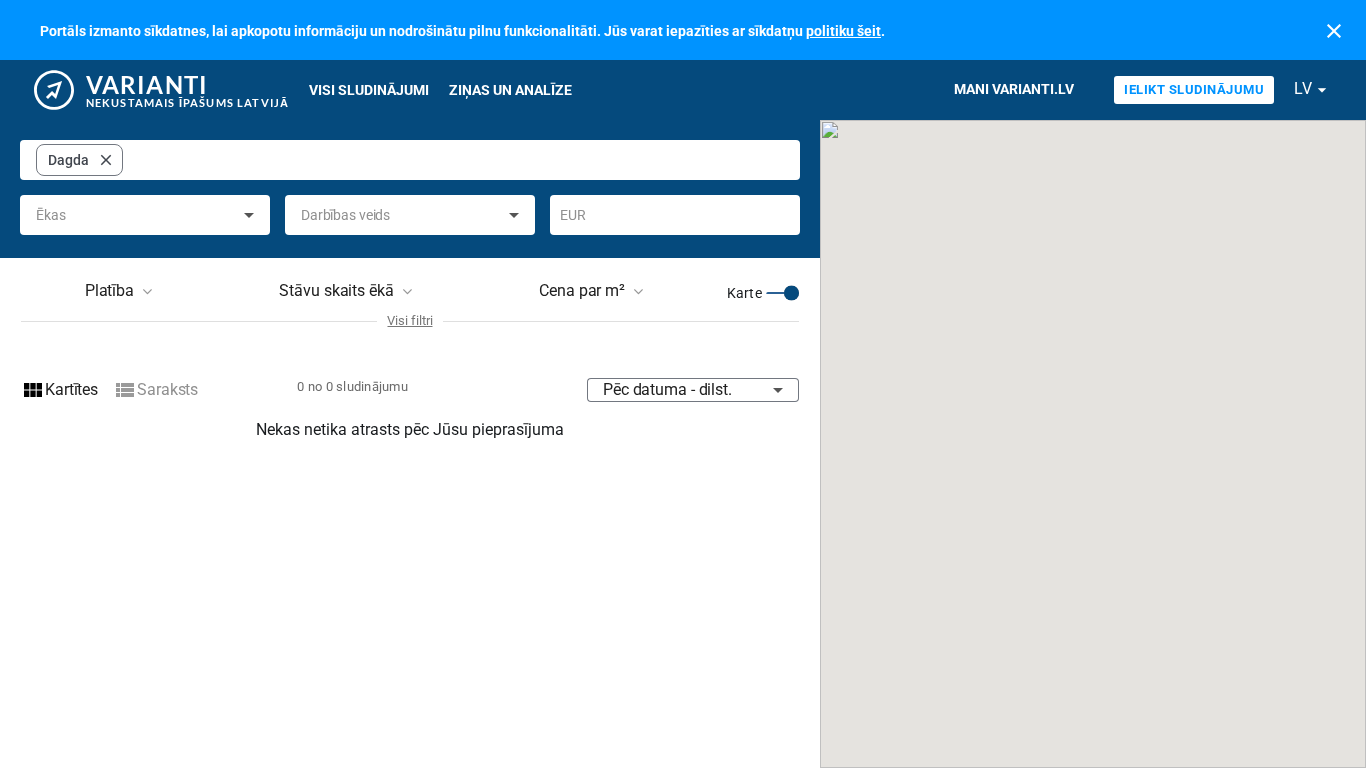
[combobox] (457, 160)
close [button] (106, 160)
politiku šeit (843, 31)
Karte (744, 293)
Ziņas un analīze (510, 90)
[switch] (782, 293)
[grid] (79, 160)
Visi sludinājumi (369, 90)
